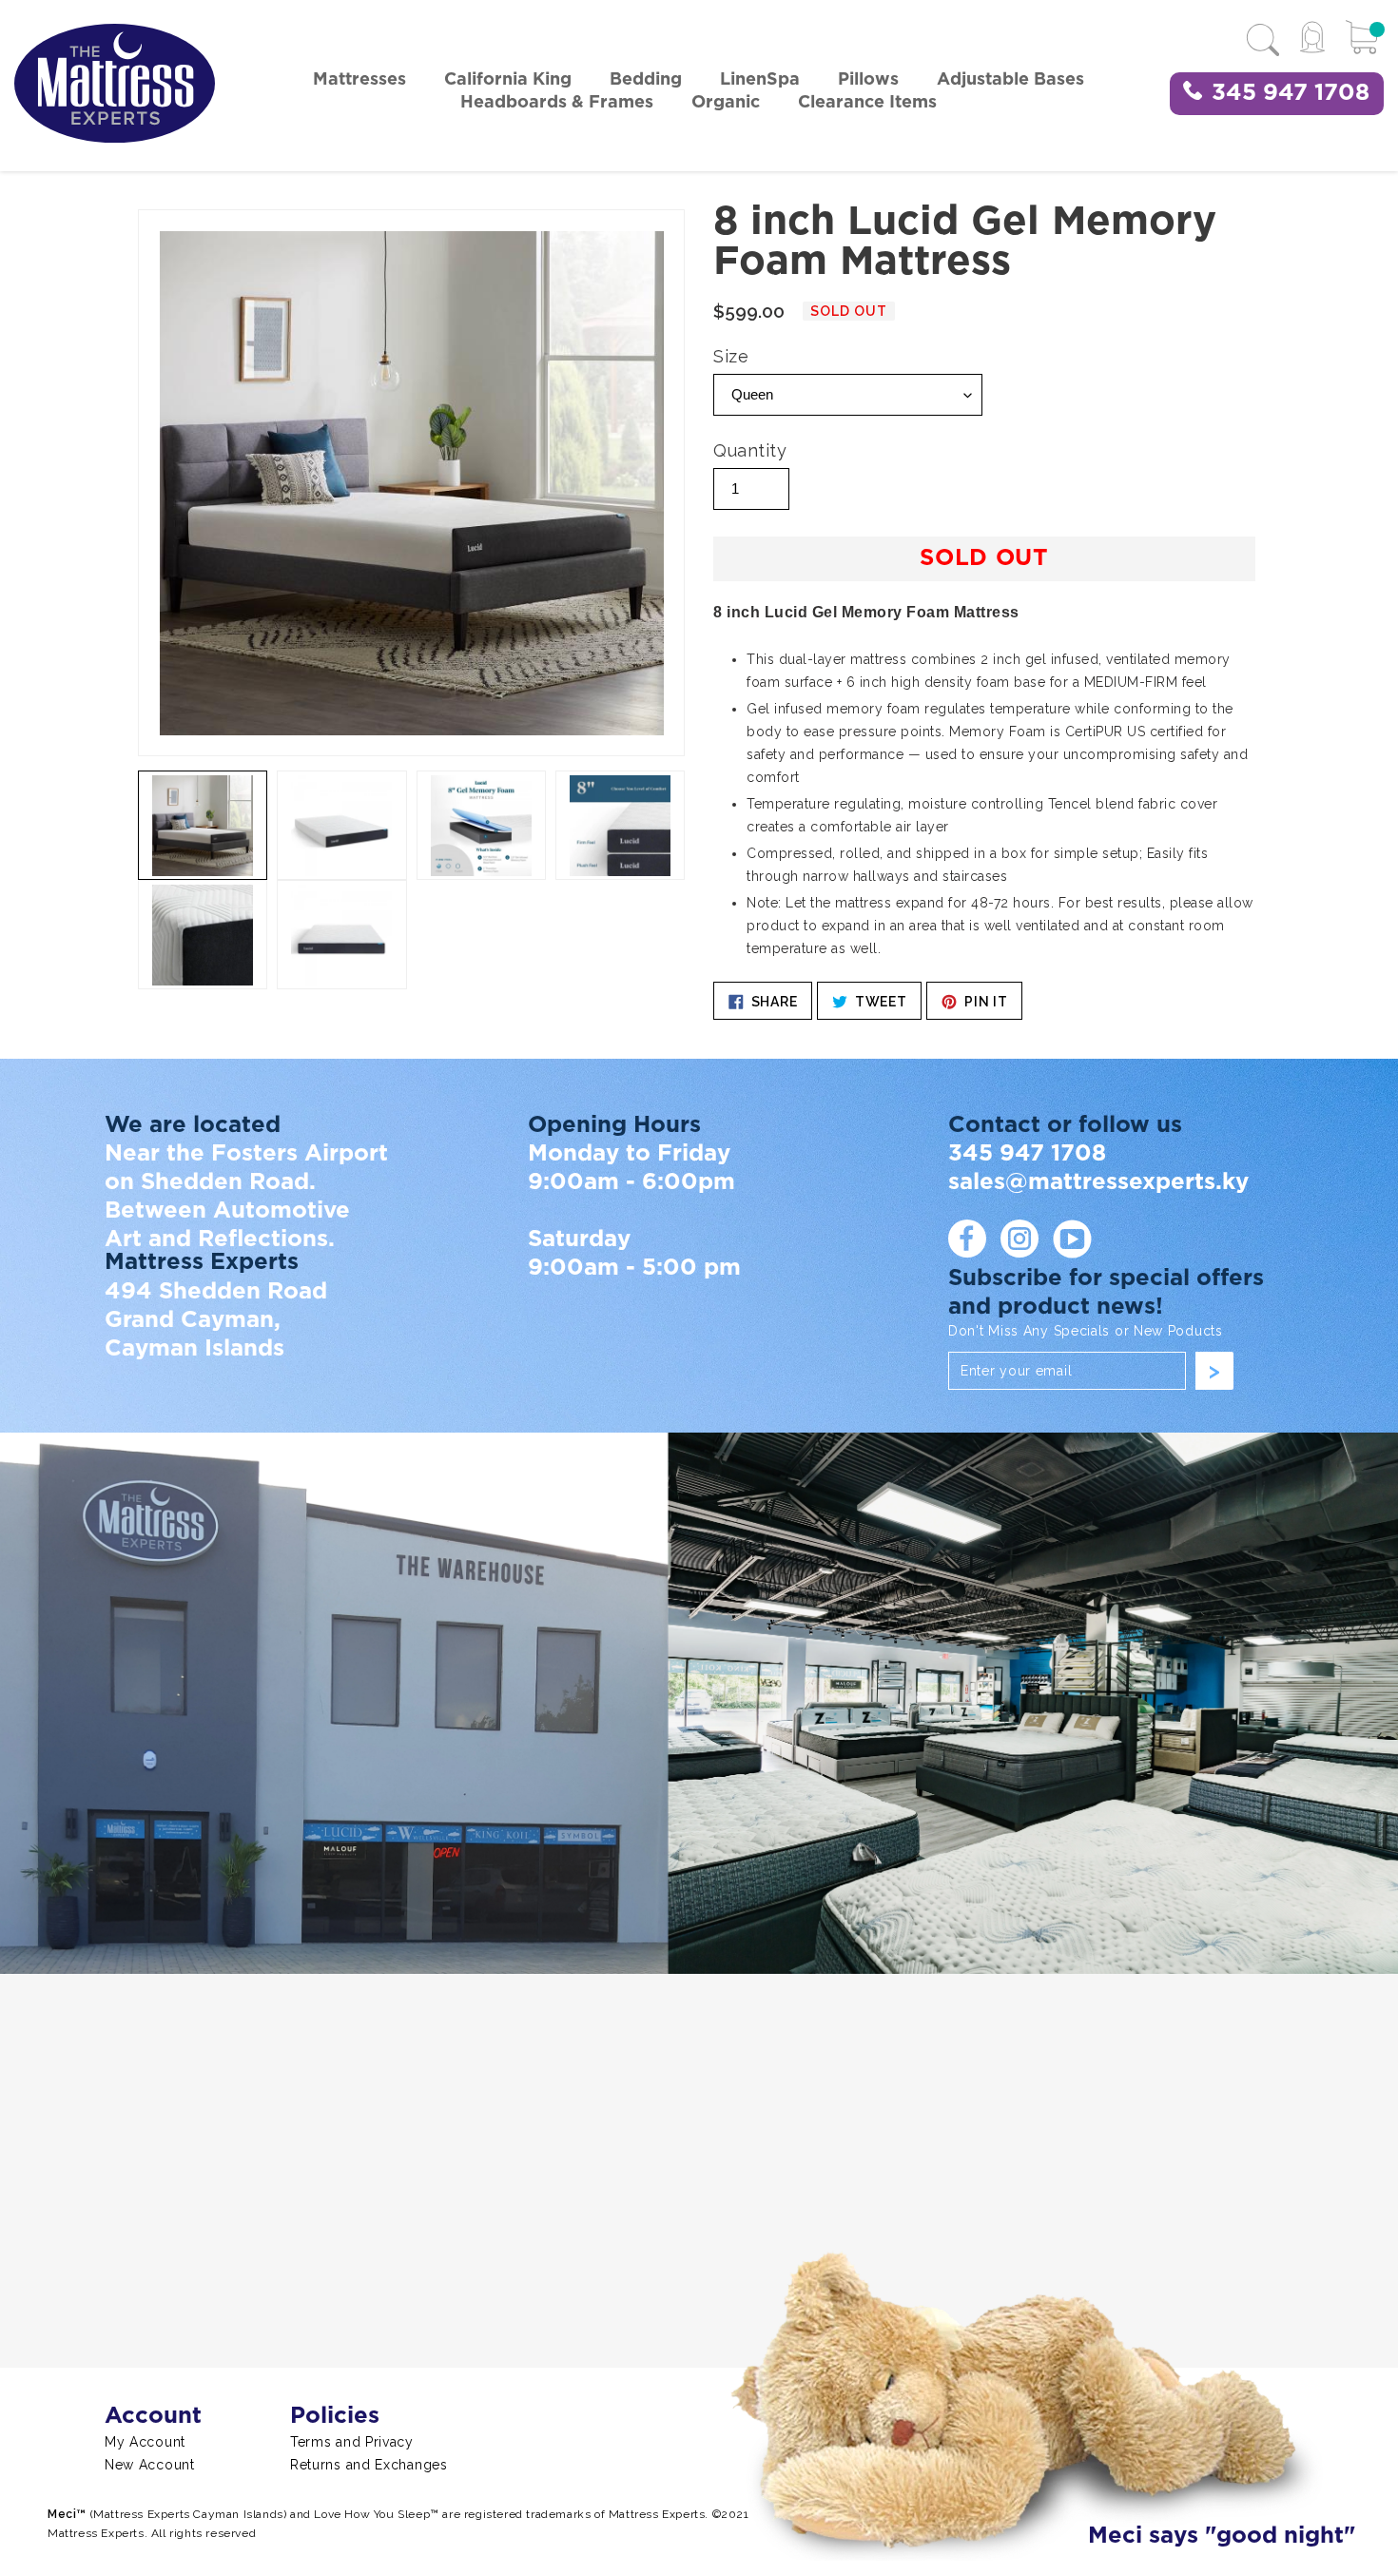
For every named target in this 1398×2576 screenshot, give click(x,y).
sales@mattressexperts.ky (1098, 1182)
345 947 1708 (1291, 93)
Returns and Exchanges (369, 2465)
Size (731, 356)
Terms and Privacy (352, 2442)
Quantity (750, 450)
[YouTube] (1072, 1239)
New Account (150, 2465)
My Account (145, 2442)
